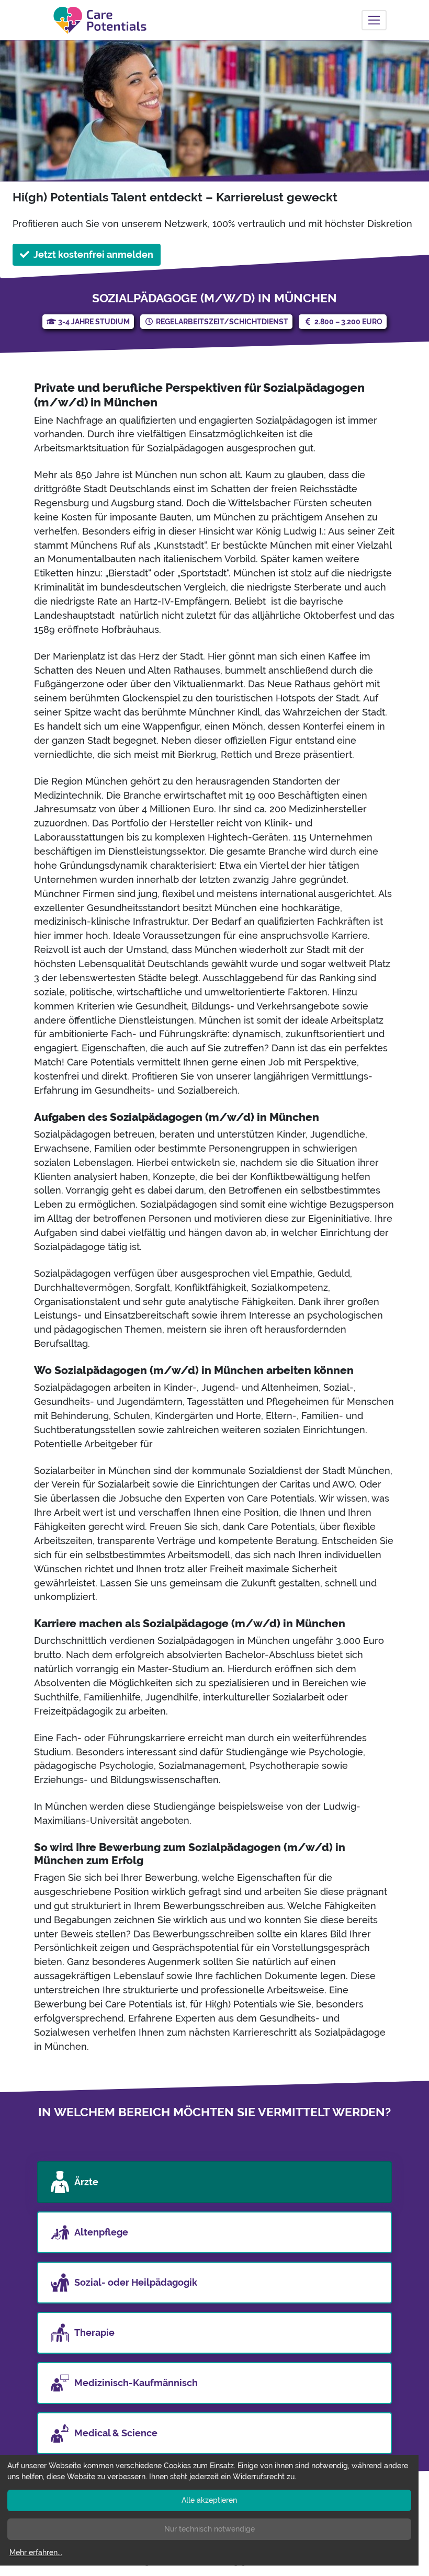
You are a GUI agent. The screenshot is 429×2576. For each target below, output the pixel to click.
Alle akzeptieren (209, 2500)
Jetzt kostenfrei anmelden (93, 254)
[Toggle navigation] (374, 20)
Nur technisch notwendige (210, 2529)
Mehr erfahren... (36, 2552)
